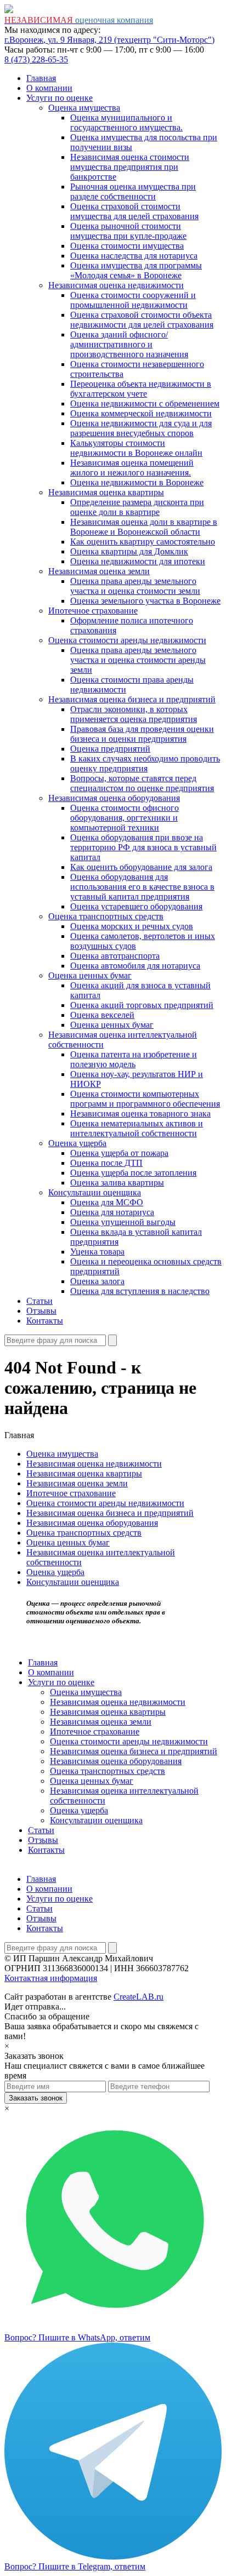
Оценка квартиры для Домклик (129, 551)
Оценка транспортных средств (106, 916)
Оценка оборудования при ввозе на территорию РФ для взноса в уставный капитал (143, 847)
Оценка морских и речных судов (132, 926)
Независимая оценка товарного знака (140, 1114)
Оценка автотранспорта (115, 956)
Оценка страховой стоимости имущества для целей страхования (134, 211)
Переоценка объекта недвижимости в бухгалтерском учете (141, 389)
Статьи (39, 1301)
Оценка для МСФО (107, 1202)
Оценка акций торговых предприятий (142, 1005)
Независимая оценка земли (99, 571)
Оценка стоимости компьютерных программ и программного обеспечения (145, 1099)
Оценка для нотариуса (112, 1212)
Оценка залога (97, 1281)
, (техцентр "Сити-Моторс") (109, 40)
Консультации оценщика (95, 1192)
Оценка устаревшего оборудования (136, 906)
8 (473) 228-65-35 (36, 59)
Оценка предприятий (110, 749)
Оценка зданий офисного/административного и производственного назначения (129, 344)
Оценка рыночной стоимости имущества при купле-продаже (128, 231)
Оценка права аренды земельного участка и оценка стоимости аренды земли (138, 660)
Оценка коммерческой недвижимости (141, 413)
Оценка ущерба (77, 1143)
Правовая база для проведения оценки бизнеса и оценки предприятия (142, 734)
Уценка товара (97, 1252)
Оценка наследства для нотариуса (134, 256)
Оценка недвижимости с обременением (145, 403)
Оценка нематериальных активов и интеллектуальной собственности (137, 1128)
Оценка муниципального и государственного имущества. (126, 122)
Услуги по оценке (60, 98)
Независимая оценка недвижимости (116, 285)
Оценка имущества (84, 108)
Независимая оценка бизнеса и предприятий (132, 699)
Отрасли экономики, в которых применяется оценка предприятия (134, 714)
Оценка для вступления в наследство (140, 1291)
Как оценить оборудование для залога (141, 867)
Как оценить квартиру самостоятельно (143, 542)
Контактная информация (51, 1978)
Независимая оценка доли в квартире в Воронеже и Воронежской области (144, 527)
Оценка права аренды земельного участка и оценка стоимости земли (135, 586)
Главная (41, 78)
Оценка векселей (102, 1015)
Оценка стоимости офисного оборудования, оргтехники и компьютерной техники (125, 818)
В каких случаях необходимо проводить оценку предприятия (145, 763)
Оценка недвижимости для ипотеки (138, 561)
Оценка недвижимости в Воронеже (137, 482)
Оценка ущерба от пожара (119, 1153)
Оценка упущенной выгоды (123, 1222)
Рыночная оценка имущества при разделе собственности (133, 191)
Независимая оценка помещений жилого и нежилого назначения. (132, 468)
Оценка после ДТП (106, 1163)
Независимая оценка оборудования (114, 798)
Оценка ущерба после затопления (133, 1173)
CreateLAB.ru (139, 1997)
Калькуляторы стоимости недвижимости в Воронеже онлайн (136, 448)
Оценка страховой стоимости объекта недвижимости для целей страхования (142, 320)
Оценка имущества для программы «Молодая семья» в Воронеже (136, 270)
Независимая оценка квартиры (106, 492)
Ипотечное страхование (93, 611)
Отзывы (41, 1311)
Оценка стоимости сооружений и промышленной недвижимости (133, 300)
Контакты (45, 1321)
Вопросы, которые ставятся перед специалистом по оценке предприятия (142, 783)
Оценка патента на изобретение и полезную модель (134, 1059)
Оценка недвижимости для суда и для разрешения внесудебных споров (141, 428)
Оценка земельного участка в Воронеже (145, 601)
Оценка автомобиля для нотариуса (135, 966)
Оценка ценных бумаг (90, 975)
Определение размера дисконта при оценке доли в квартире (137, 507)
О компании (49, 88)
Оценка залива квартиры (117, 1183)
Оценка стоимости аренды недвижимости (127, 640)
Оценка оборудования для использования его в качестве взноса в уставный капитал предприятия (142, 887)
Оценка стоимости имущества (127, 246)
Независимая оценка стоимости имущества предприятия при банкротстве (130, 167)
